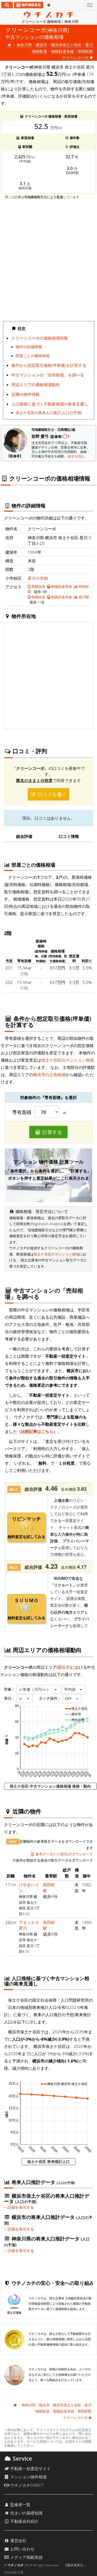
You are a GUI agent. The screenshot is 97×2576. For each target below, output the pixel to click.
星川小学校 (38, 578)
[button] (39, 1689)
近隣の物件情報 (25, 394)
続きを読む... (77, 456)
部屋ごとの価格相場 (33, 356)
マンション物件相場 (28, 2477)
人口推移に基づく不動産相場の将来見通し (50, 404)
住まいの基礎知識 (26, 2513)
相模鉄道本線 (63, 51)
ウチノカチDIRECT (26, 2485)
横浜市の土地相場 (49, 1074)
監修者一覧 (20, 2504)
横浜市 (41, 45)
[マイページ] (49, 5)
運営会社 (18, 2541)
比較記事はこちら (37, 1431)
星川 (89, 45)
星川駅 (84, 597)
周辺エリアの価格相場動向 (36, 385)
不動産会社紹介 (24, 2521)
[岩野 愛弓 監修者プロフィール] (67, 436)
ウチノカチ (16, 2565)
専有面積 (22, 1112)
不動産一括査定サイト (30, 2468)
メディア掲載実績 (26, 2557)
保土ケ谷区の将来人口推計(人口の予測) (49, 413)
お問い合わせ (22, 2549)
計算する (52, 1132)
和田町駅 (85, 51)
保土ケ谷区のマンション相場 (67, 1060)
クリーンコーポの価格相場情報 (40, 338)
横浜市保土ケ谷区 (66, 45)
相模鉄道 (40, 51)
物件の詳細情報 (29, 347)
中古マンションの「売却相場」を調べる (48, 375)
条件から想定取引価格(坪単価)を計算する (49, 365)
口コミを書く (52, 794)
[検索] (7, 5)
